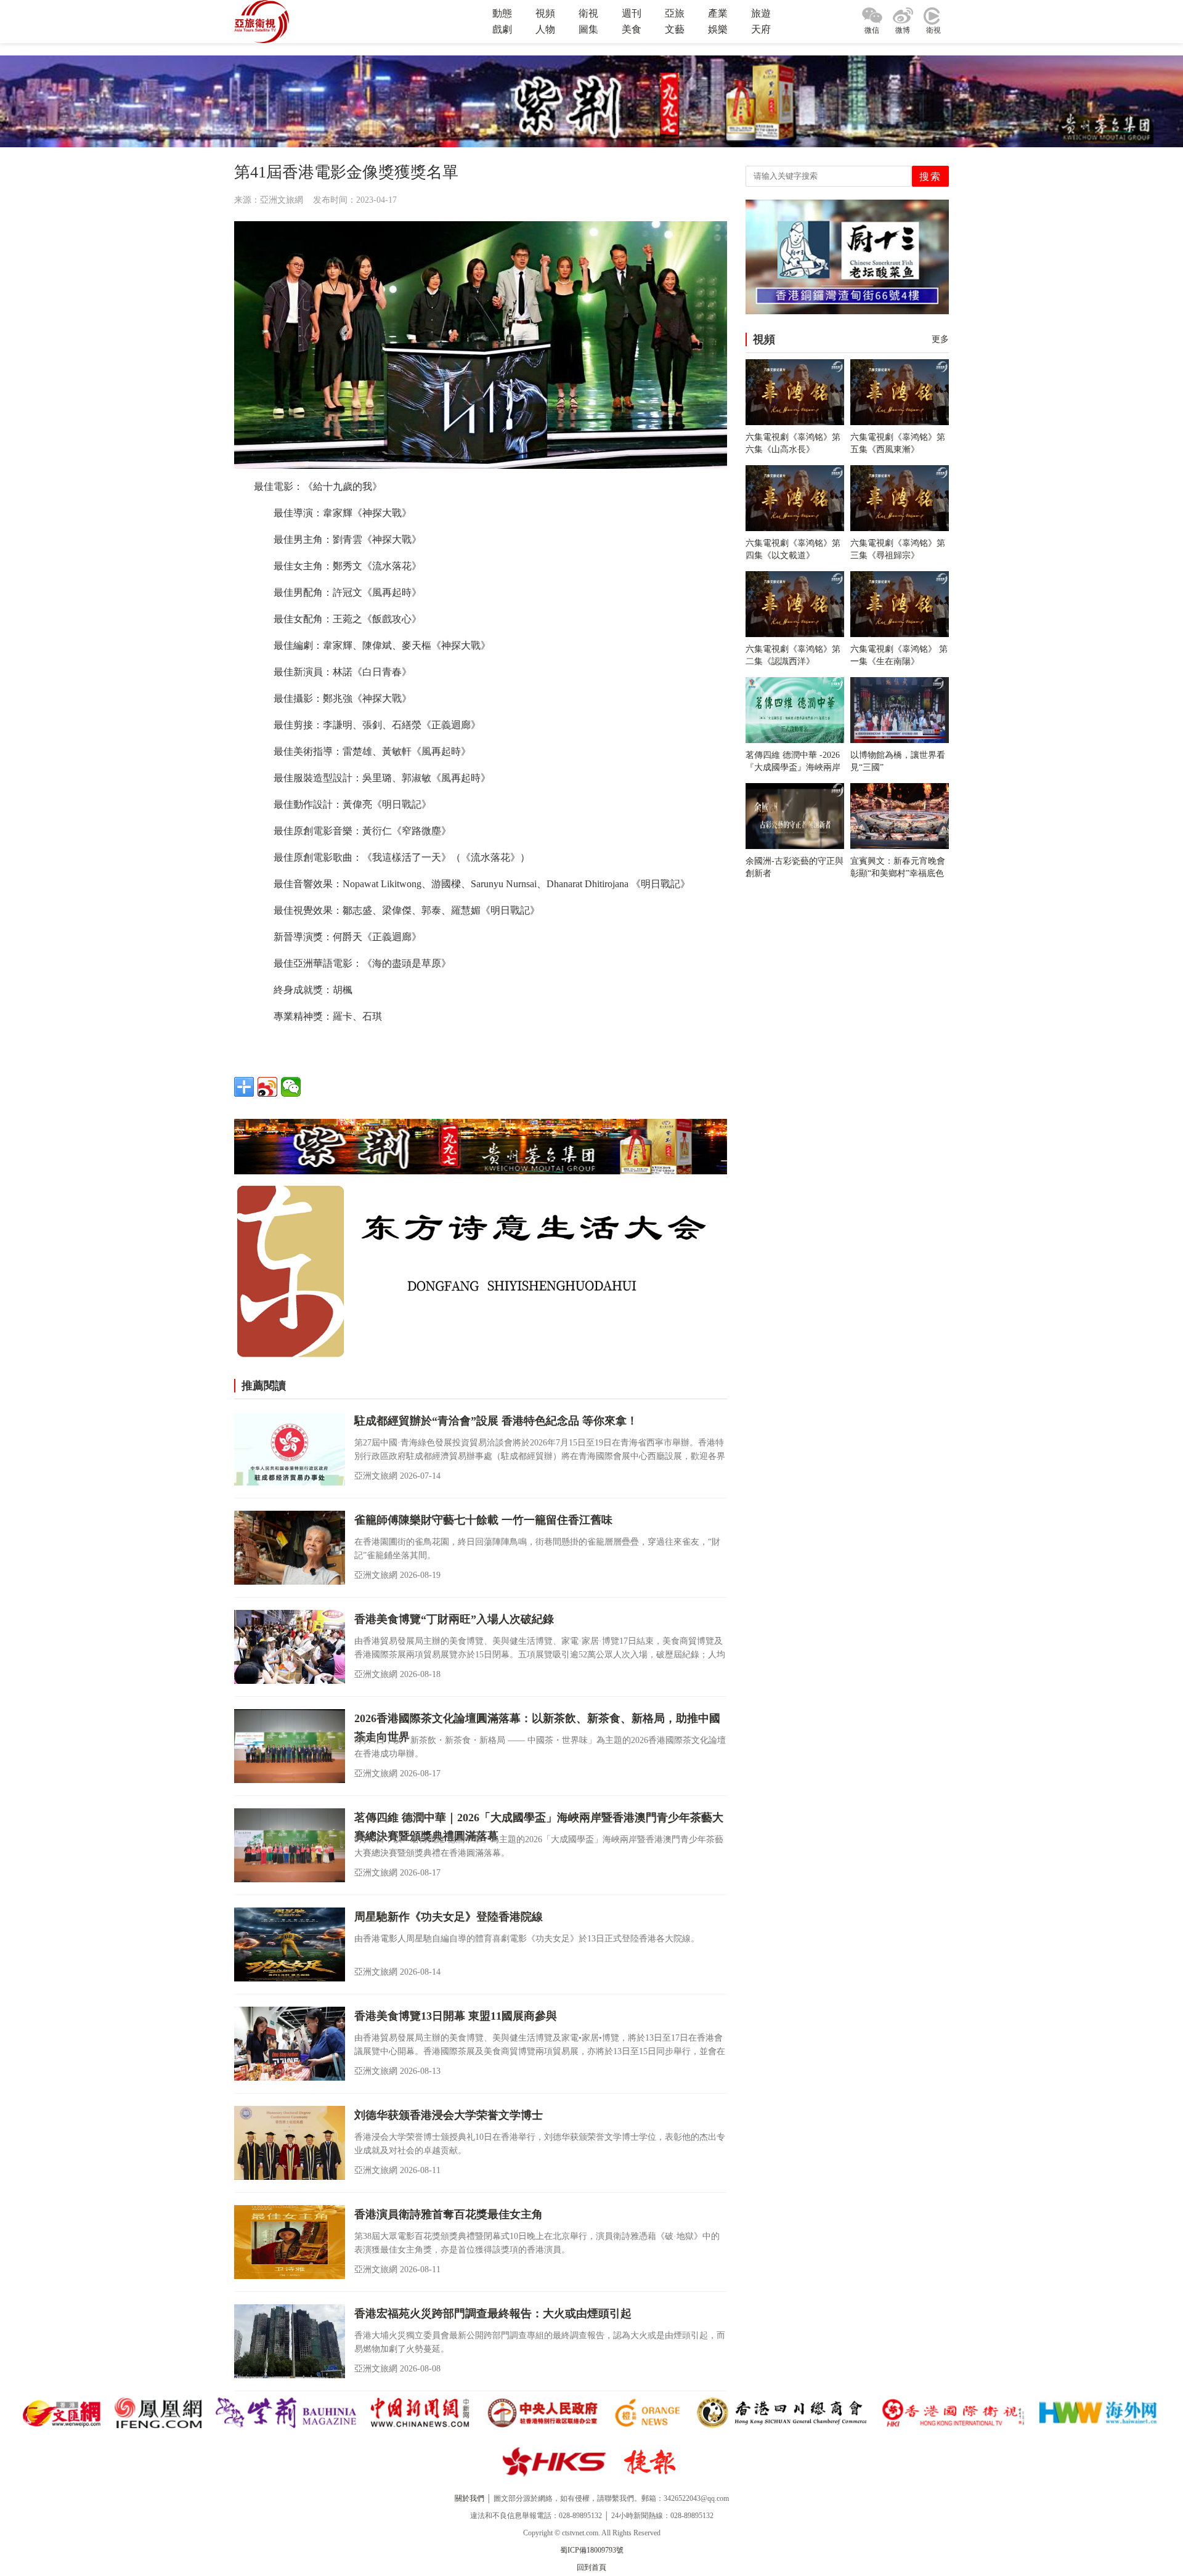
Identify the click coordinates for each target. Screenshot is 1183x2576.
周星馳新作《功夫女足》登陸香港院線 (449, 1917)
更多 (940, 339)
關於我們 (470, 2498)
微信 (872, 30)
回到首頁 (591, 2567)
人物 (545, 29)
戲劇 (502, 29)
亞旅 (675, 13)
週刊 (632, 13)
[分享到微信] (291, 1087)
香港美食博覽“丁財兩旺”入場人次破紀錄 (454, 1619)
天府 (761, 29)
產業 (718, 13)
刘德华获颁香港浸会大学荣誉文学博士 (449, 2115)
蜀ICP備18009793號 (592, 2550)
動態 (502, 13)
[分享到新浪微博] (267, 1087)
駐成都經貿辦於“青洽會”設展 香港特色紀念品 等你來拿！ (496, 1421)
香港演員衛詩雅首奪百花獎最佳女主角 (449, 2214)
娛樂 (718, 29)
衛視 (588, 13)
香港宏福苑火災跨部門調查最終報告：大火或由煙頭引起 (493, 2314)
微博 (903, 30)
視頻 (545, 13)
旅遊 (761, 13)
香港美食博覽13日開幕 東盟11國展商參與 (456, 2016)
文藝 (675, 29)
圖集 (588, 29)
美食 (632, 29)
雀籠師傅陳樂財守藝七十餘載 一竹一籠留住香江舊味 (483, 1520)
